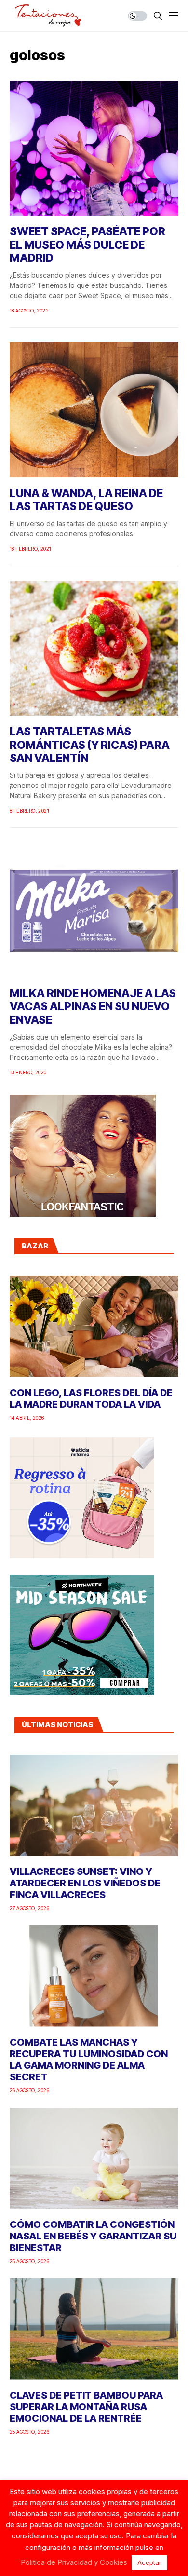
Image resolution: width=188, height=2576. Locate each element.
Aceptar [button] (149, 2562)
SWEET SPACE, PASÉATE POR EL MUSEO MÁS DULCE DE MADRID (87, 245)
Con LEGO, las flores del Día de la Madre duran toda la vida (91, 1398)
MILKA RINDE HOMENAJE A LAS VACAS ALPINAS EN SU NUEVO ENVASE (93, 1007)
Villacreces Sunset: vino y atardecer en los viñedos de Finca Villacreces (85, 1883)
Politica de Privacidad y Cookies (74, 2562)
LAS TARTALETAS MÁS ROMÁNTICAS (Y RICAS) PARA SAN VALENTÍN (90, 745)
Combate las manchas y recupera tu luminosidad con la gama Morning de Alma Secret (89, 2060)
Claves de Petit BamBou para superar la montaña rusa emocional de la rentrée (86, 2407)
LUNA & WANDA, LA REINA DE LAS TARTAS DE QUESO (86, 500)
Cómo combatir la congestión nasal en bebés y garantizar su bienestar (93, 2236)
